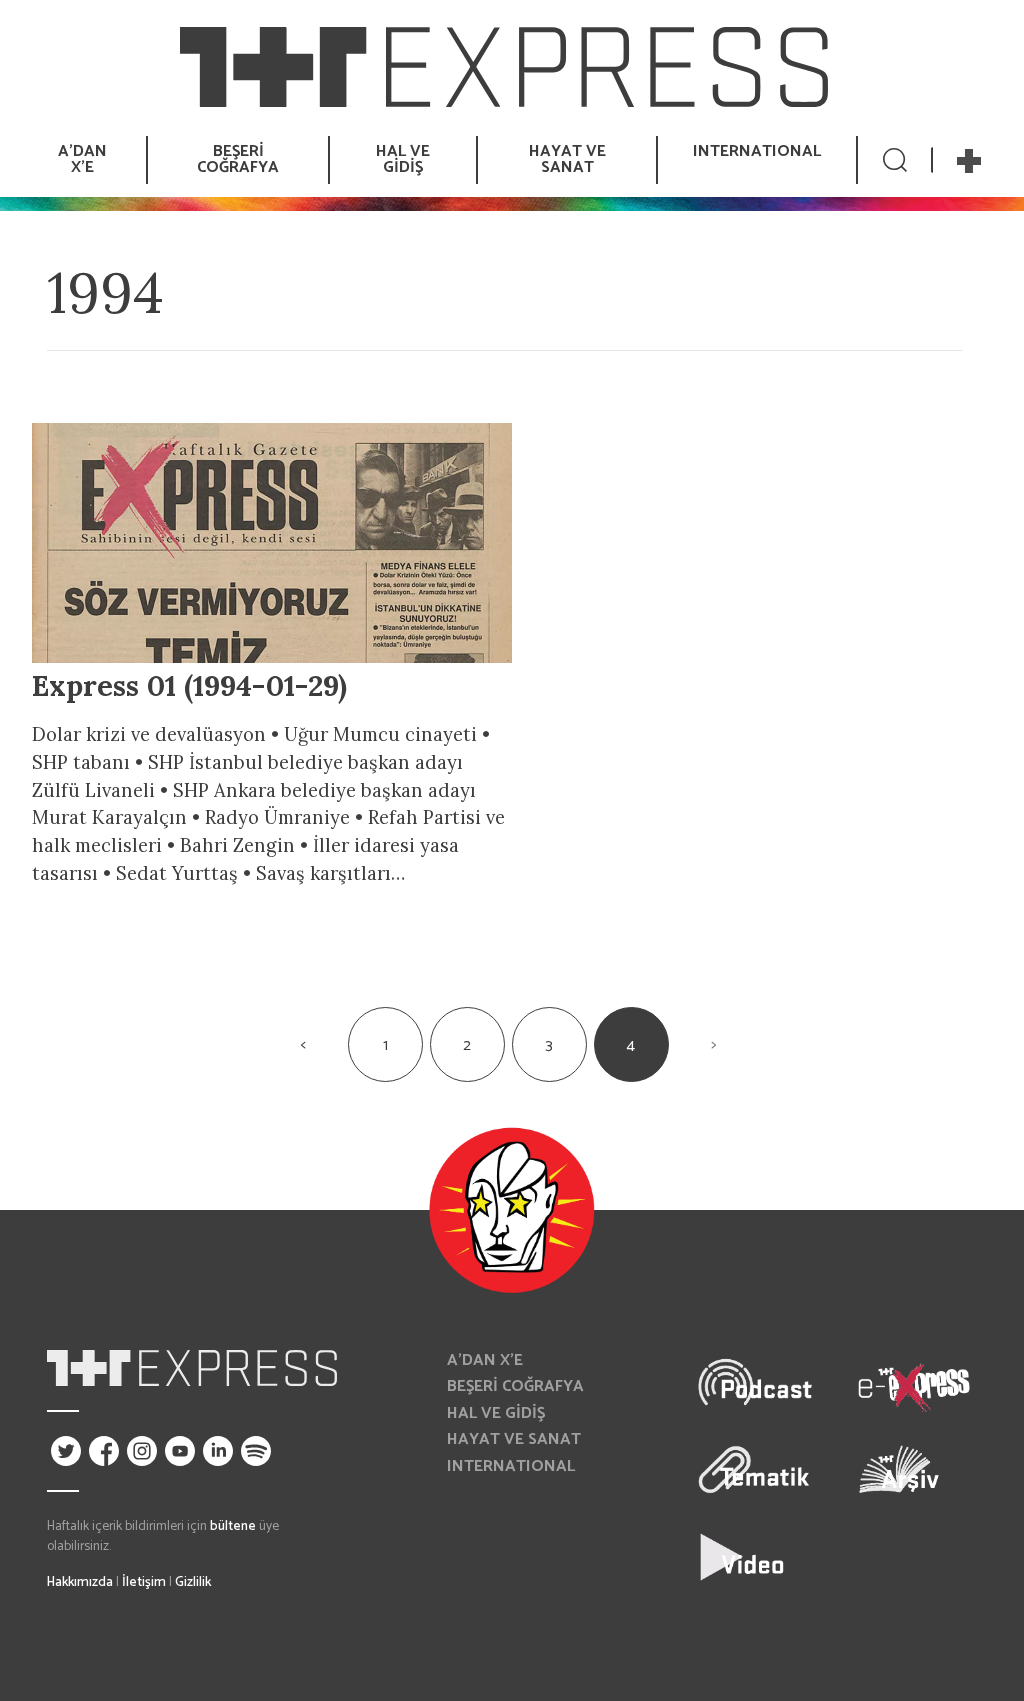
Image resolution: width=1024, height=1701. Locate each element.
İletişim (144, 1582)
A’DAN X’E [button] (82, 159)
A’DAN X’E (485, 1360)
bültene (233, 1526)
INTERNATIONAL (757, 151)
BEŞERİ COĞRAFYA (515, 1386)
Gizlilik (193, 1582)
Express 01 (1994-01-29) (189, 685)
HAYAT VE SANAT (514, 1439)
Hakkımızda (80, 1582)
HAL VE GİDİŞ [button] (403, 159)
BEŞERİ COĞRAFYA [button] (238, 159)
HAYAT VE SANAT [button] (567, 159)
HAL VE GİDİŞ (496, 1413)
